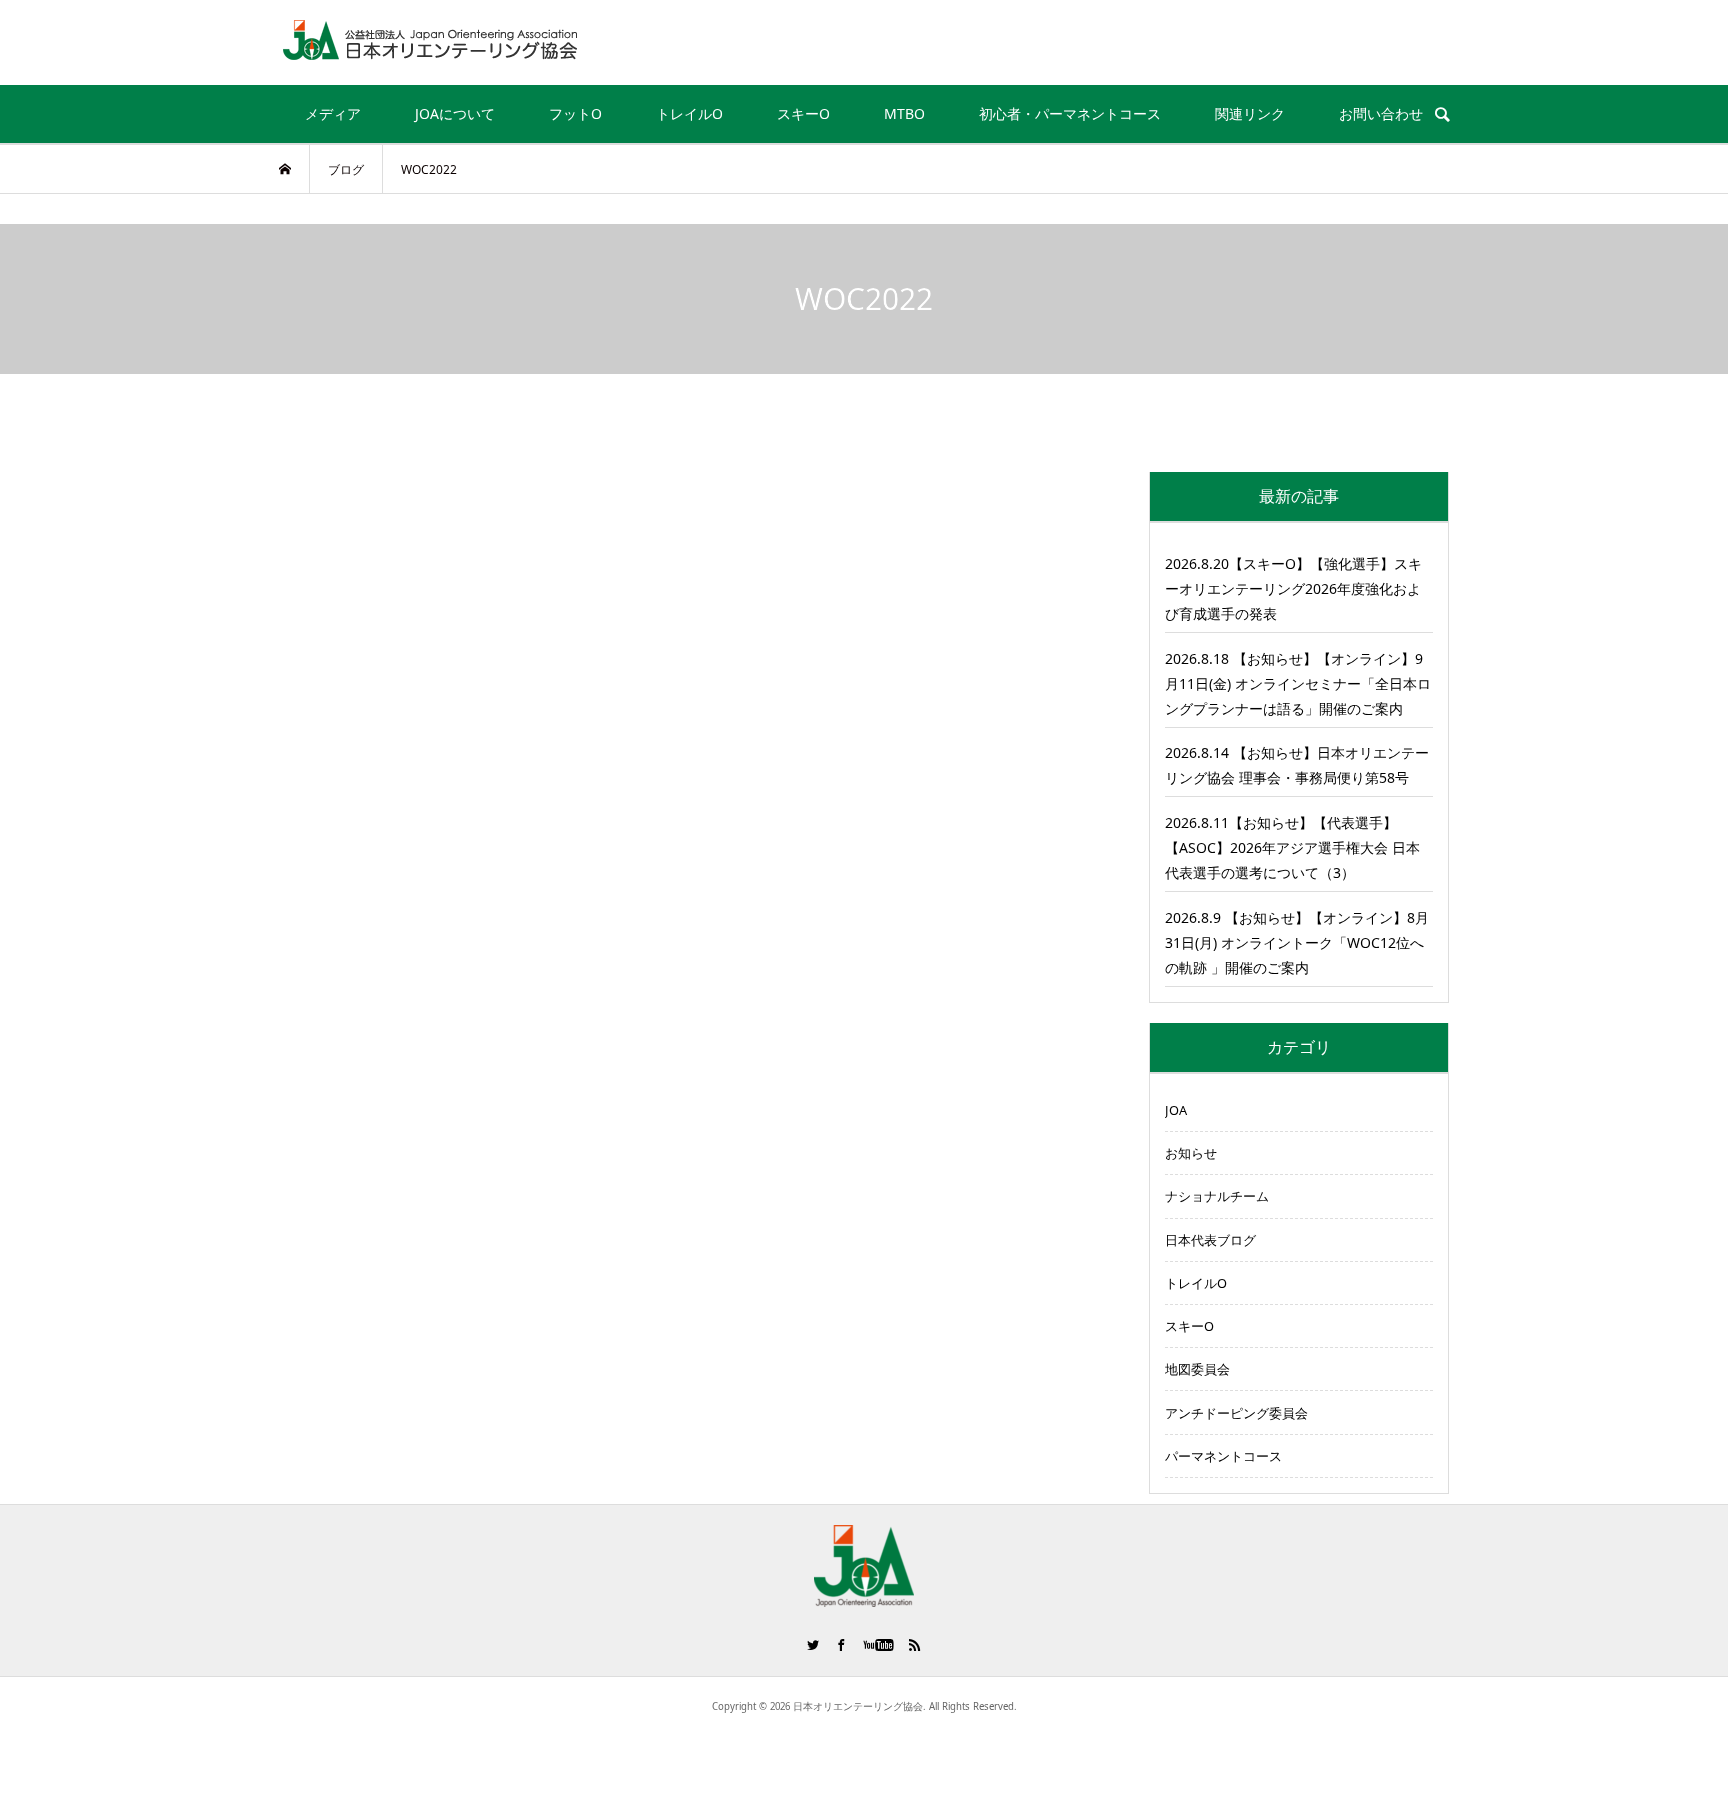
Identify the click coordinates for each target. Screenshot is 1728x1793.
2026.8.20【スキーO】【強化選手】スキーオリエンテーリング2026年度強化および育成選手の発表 (1293, 588)
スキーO (803, 113)
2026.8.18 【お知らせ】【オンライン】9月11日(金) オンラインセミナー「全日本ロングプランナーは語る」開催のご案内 (1298, 683)
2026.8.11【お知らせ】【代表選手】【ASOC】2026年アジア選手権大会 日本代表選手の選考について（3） (1292, 847)
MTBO (904, 113)
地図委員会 (1197, 1369)
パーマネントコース (1223, 1456)
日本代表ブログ (1210, 1240)
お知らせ (1191, 1153)
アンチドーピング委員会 (1236, 1413)
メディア (333, 113)
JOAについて (455, 113)
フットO (575, 113)
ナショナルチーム (1217, 1196)
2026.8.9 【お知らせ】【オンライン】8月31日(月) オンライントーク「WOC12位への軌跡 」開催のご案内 (1297, 942)
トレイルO (689, 113)
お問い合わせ (1381, 113)
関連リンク (1250, 113)
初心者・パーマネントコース (1070, 113)
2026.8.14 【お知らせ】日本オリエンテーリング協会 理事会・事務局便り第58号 (1297, 765)
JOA (1176, 1110)
